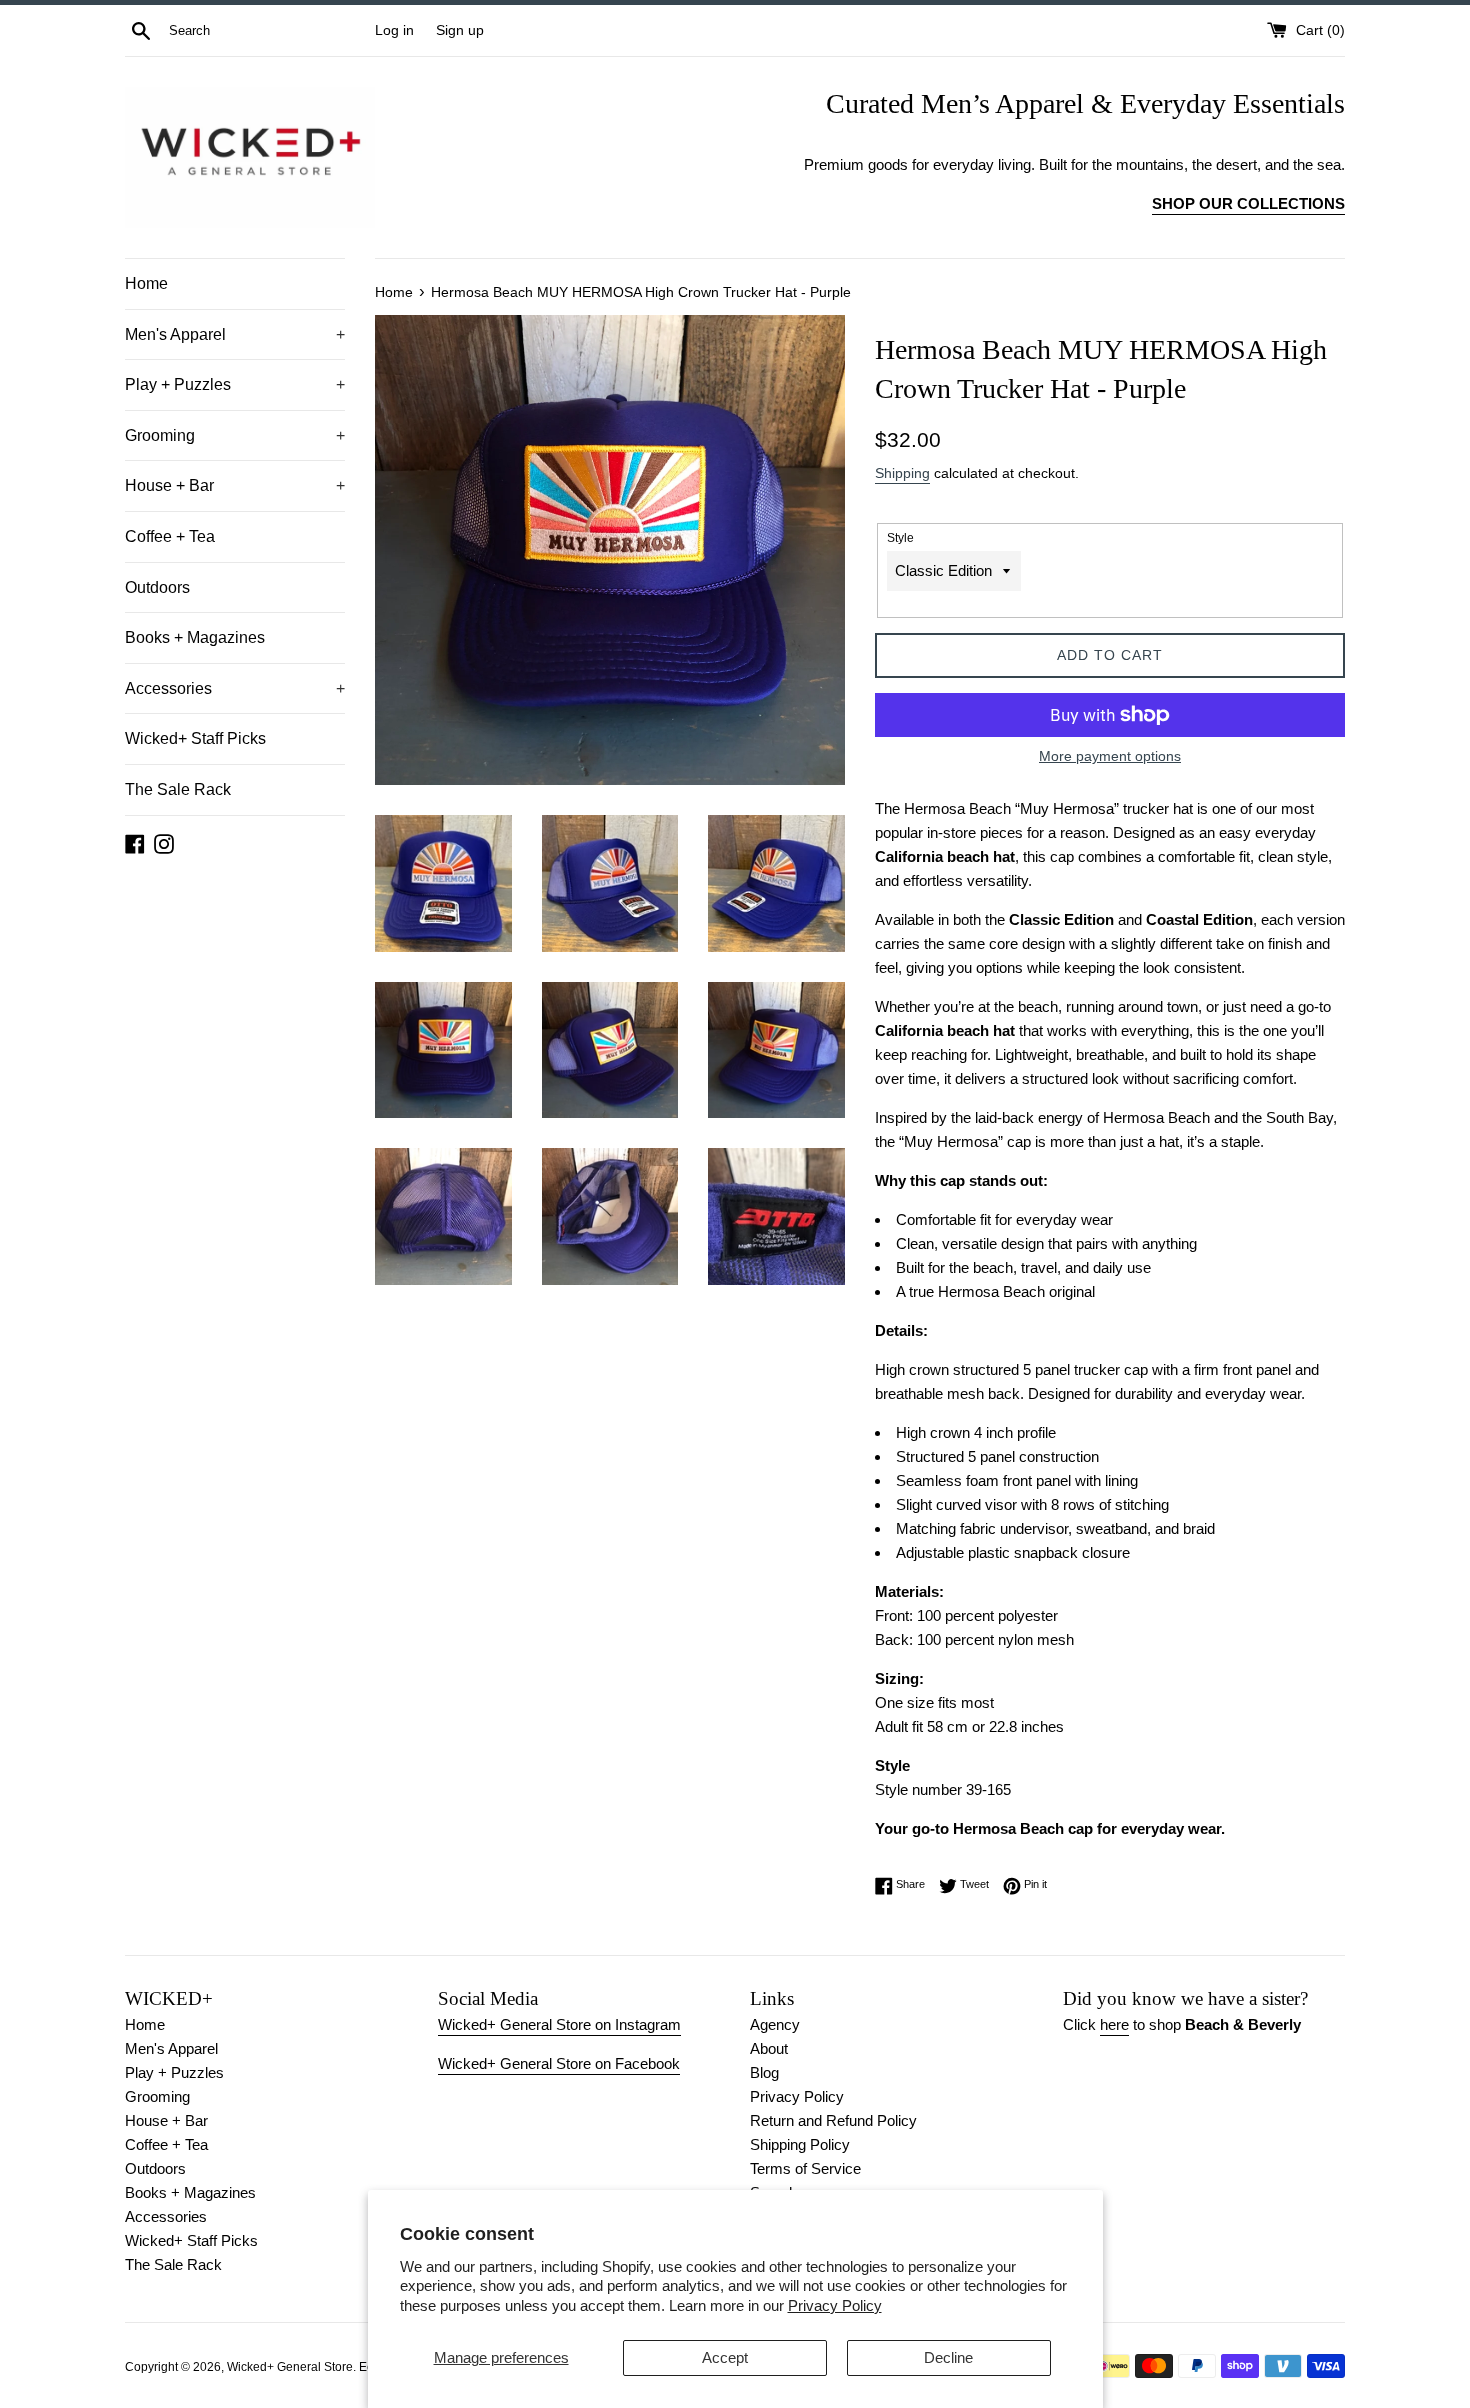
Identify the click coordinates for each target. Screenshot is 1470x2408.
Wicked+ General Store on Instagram (559, 2024)
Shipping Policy (800, 2144)
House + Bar (235, 485)
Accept (725, 2357)
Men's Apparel (235, 334)
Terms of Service (805, 2168)
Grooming (235, 435)
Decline (948, 2357)
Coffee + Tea (170, 536)
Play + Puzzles (235, 384)
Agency (775, 2024)
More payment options (1110, 756)
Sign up (460, 30)
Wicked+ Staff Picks (195, 738)
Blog (764, 2072)
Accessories (235, 688)
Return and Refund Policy (833, 2120)
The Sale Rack (178, 789)
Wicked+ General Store (290, 2367)
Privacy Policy (835, 2305)
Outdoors (157, 587)
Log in (394, 30)
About (769, 2048)
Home (146, 283)
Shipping (902, 473)
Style (900, 538)
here (1114, 2024)
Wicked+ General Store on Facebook (559, 2063)
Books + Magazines (195, 637)
